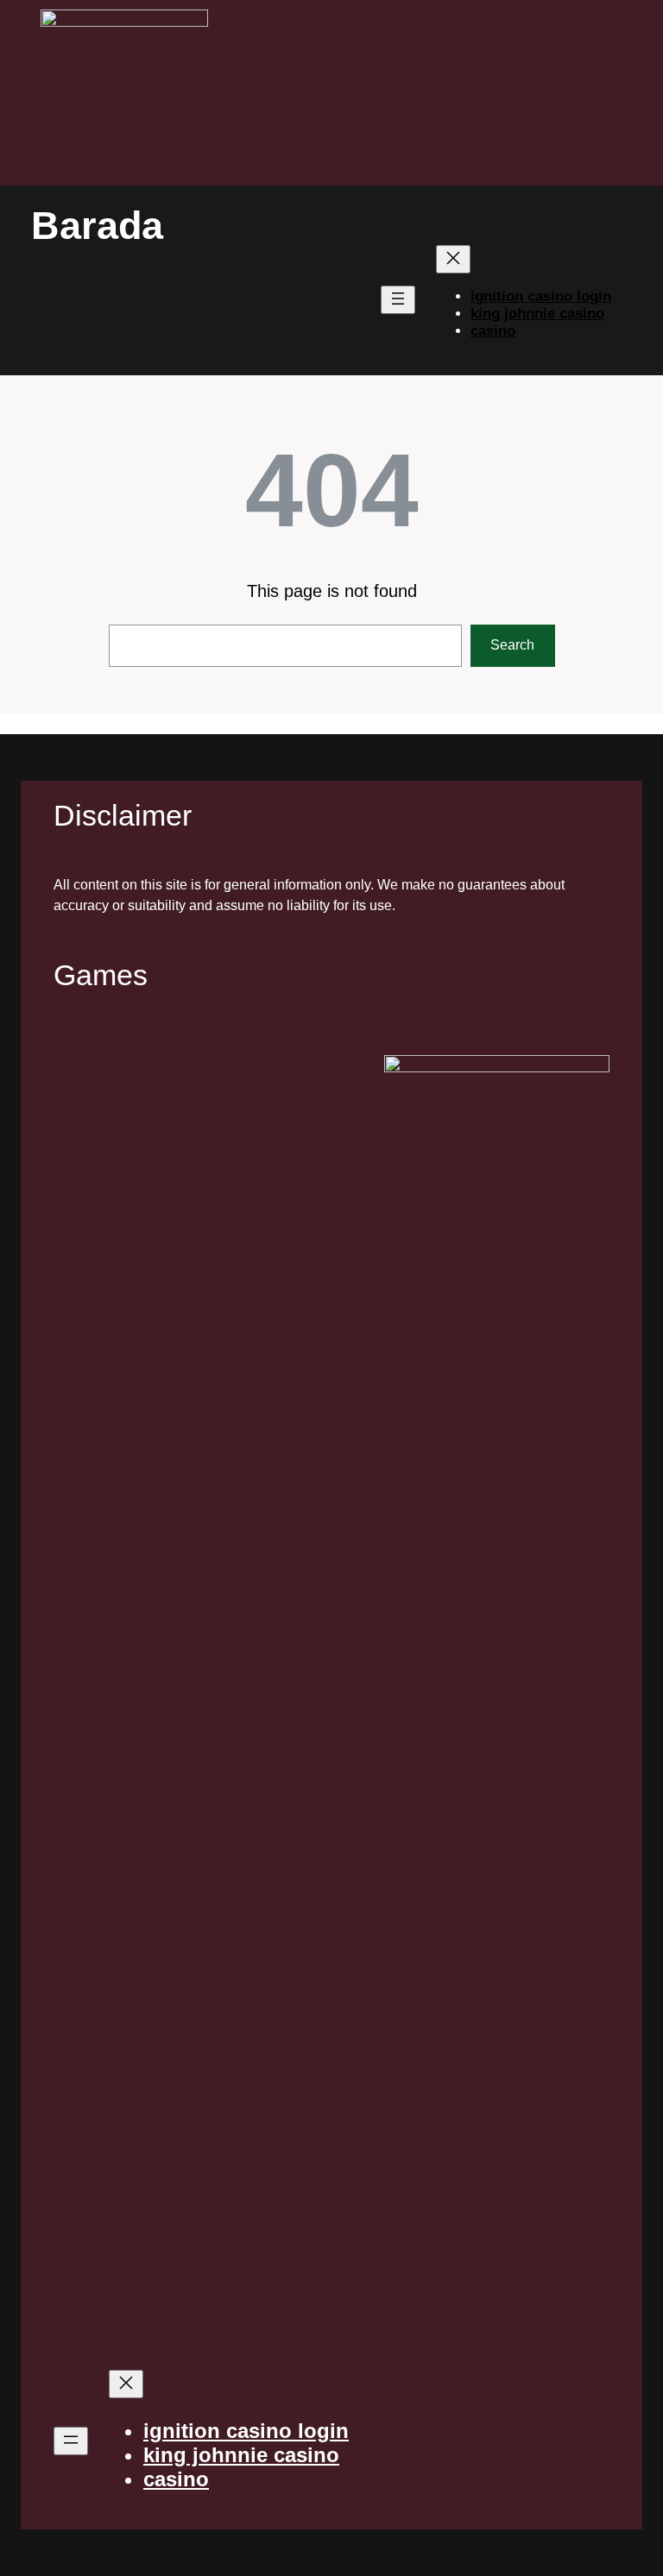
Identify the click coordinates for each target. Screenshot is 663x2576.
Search (512, 645)
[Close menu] (453, 259)
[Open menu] (398, 300)
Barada (97, 226)
